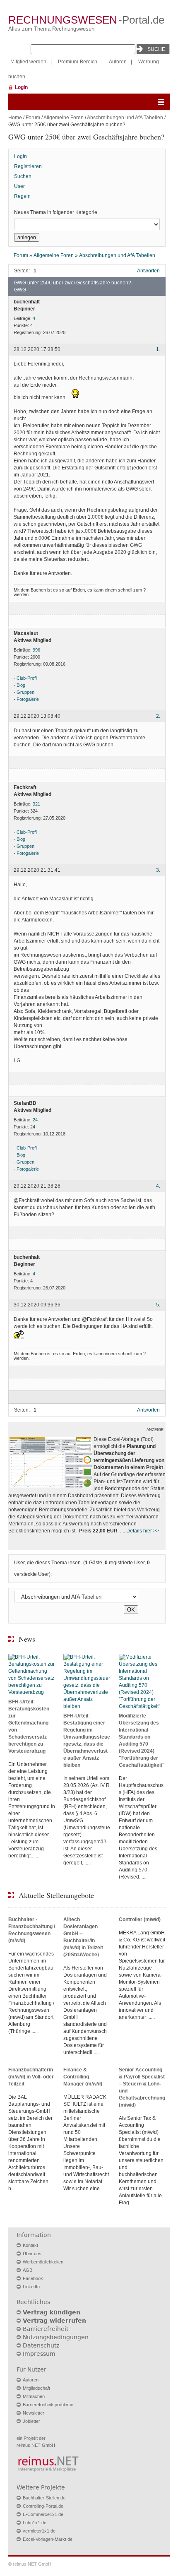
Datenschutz (41, 2345)
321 (36, 804)
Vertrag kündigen (52, 2312)
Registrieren (28, 166)
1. (158, 350)
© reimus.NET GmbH (30, 2564)
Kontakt (30, 2245)
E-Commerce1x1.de (43, 2514)
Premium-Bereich (78, 62)
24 (35, 1120)
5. (158, 1305)
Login (21, 87)
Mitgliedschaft (36, 2388)
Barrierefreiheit (46, 2329)
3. (158, 870)
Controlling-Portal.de (43, 2506)
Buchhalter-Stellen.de (44, 2498)
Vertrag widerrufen (54, 2321)
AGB (28, 2270)
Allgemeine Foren (64, 118)
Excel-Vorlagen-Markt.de (48, 2539)
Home (15, 118)
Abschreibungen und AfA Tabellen (125, 118)
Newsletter (34, 2413)
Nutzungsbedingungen (56, 2337)
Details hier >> (143, 1531)
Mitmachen (34, 2396)
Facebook (33, 2278)
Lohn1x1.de (35, 2523)
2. (158, 716)
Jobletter (31, 2421)
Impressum (39, 2354)
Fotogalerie (28, 699)
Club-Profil (27, 678)
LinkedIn (31, 2287)
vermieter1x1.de (39, 2531)
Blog (21, 685)
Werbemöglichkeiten (43, 2262)
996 (36, 650)
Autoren (118, 62)
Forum (33, 118)
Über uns (32, 2254)
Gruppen (25, 692)
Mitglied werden (28, 62)
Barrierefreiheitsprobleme (48, 2405)
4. (158, 1186)
